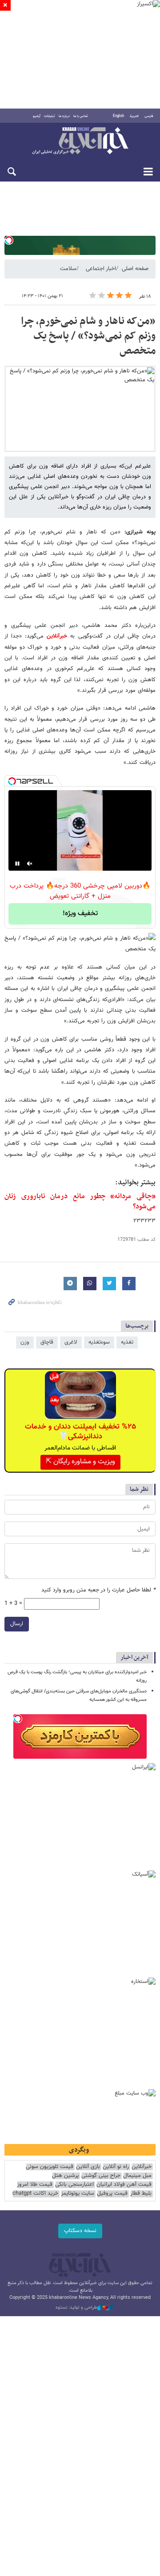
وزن (25, 1342)
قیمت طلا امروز (35, 2185)
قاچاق (47, 1342)
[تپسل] (9, 240)
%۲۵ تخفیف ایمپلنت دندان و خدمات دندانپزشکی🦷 (80, 1432)
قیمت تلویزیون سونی (50, 2167)
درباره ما (64, 116)
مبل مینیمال (137, 2176)
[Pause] (17, 864)
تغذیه (127, 1342)
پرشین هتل (65, 2176)
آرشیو (37, 116)
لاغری (71, 1342)
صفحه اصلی (135, 269)
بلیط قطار (141, 2194)
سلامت (68, 269)
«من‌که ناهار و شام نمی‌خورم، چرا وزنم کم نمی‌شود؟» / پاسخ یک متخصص (88, 336)
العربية (134, 116)
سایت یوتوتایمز (78, 2194)
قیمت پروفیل (112, 2194)
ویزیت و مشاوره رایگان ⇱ (80, 1462)
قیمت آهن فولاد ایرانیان (124, 2185)
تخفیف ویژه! (80, 914)
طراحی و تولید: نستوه (76, 2308)
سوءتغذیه (99, 1342)
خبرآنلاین (80, 141)
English (118, 116)
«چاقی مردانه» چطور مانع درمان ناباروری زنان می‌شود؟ (80, 1201)
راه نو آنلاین (116, 2167)
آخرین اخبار (134, 1657)
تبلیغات (50, 116)
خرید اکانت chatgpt (35, 2194)
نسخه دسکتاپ (80, 2231)
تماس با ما (81, 116)
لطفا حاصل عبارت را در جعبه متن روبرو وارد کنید (98, 1590)
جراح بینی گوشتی (101, 2176)
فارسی (149, 116)
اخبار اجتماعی (101, 269)
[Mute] (30, 864)
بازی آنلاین (88, 2167)
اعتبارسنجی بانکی (74, 2185)
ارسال (17, 1624)
